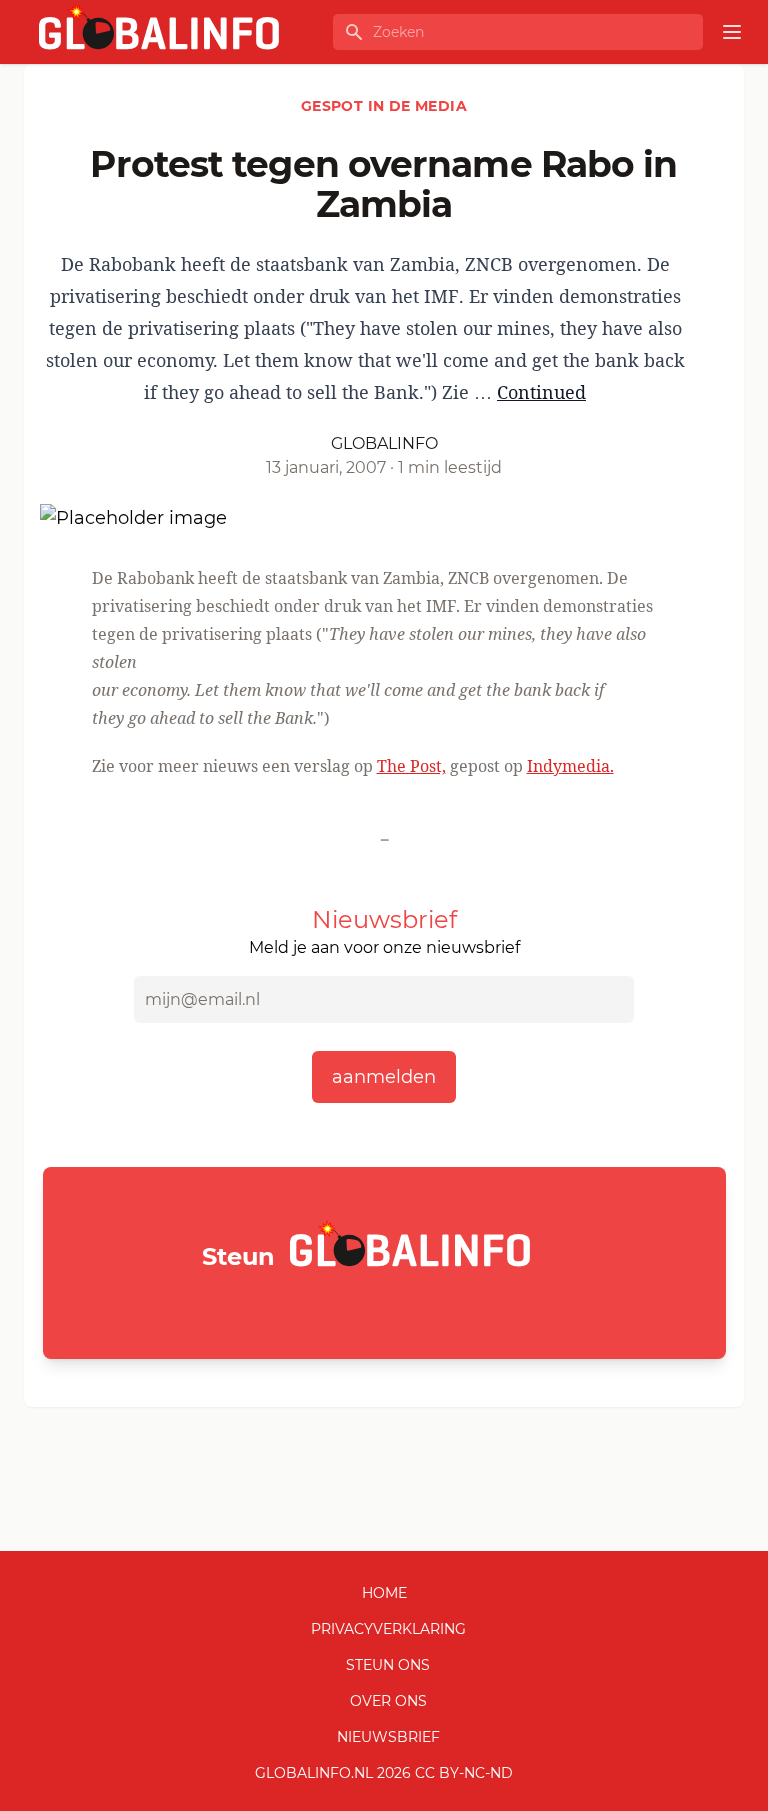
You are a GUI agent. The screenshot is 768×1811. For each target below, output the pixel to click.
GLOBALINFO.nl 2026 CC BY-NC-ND (384, 1773)
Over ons (388, 1701)
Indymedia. (570, 766)
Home (384, 1593)
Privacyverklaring (388, 1629)
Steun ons (388, 1665)
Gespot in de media (384, 106)
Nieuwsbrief (388, 1737)
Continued (541, 392)
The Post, (411, 766)
